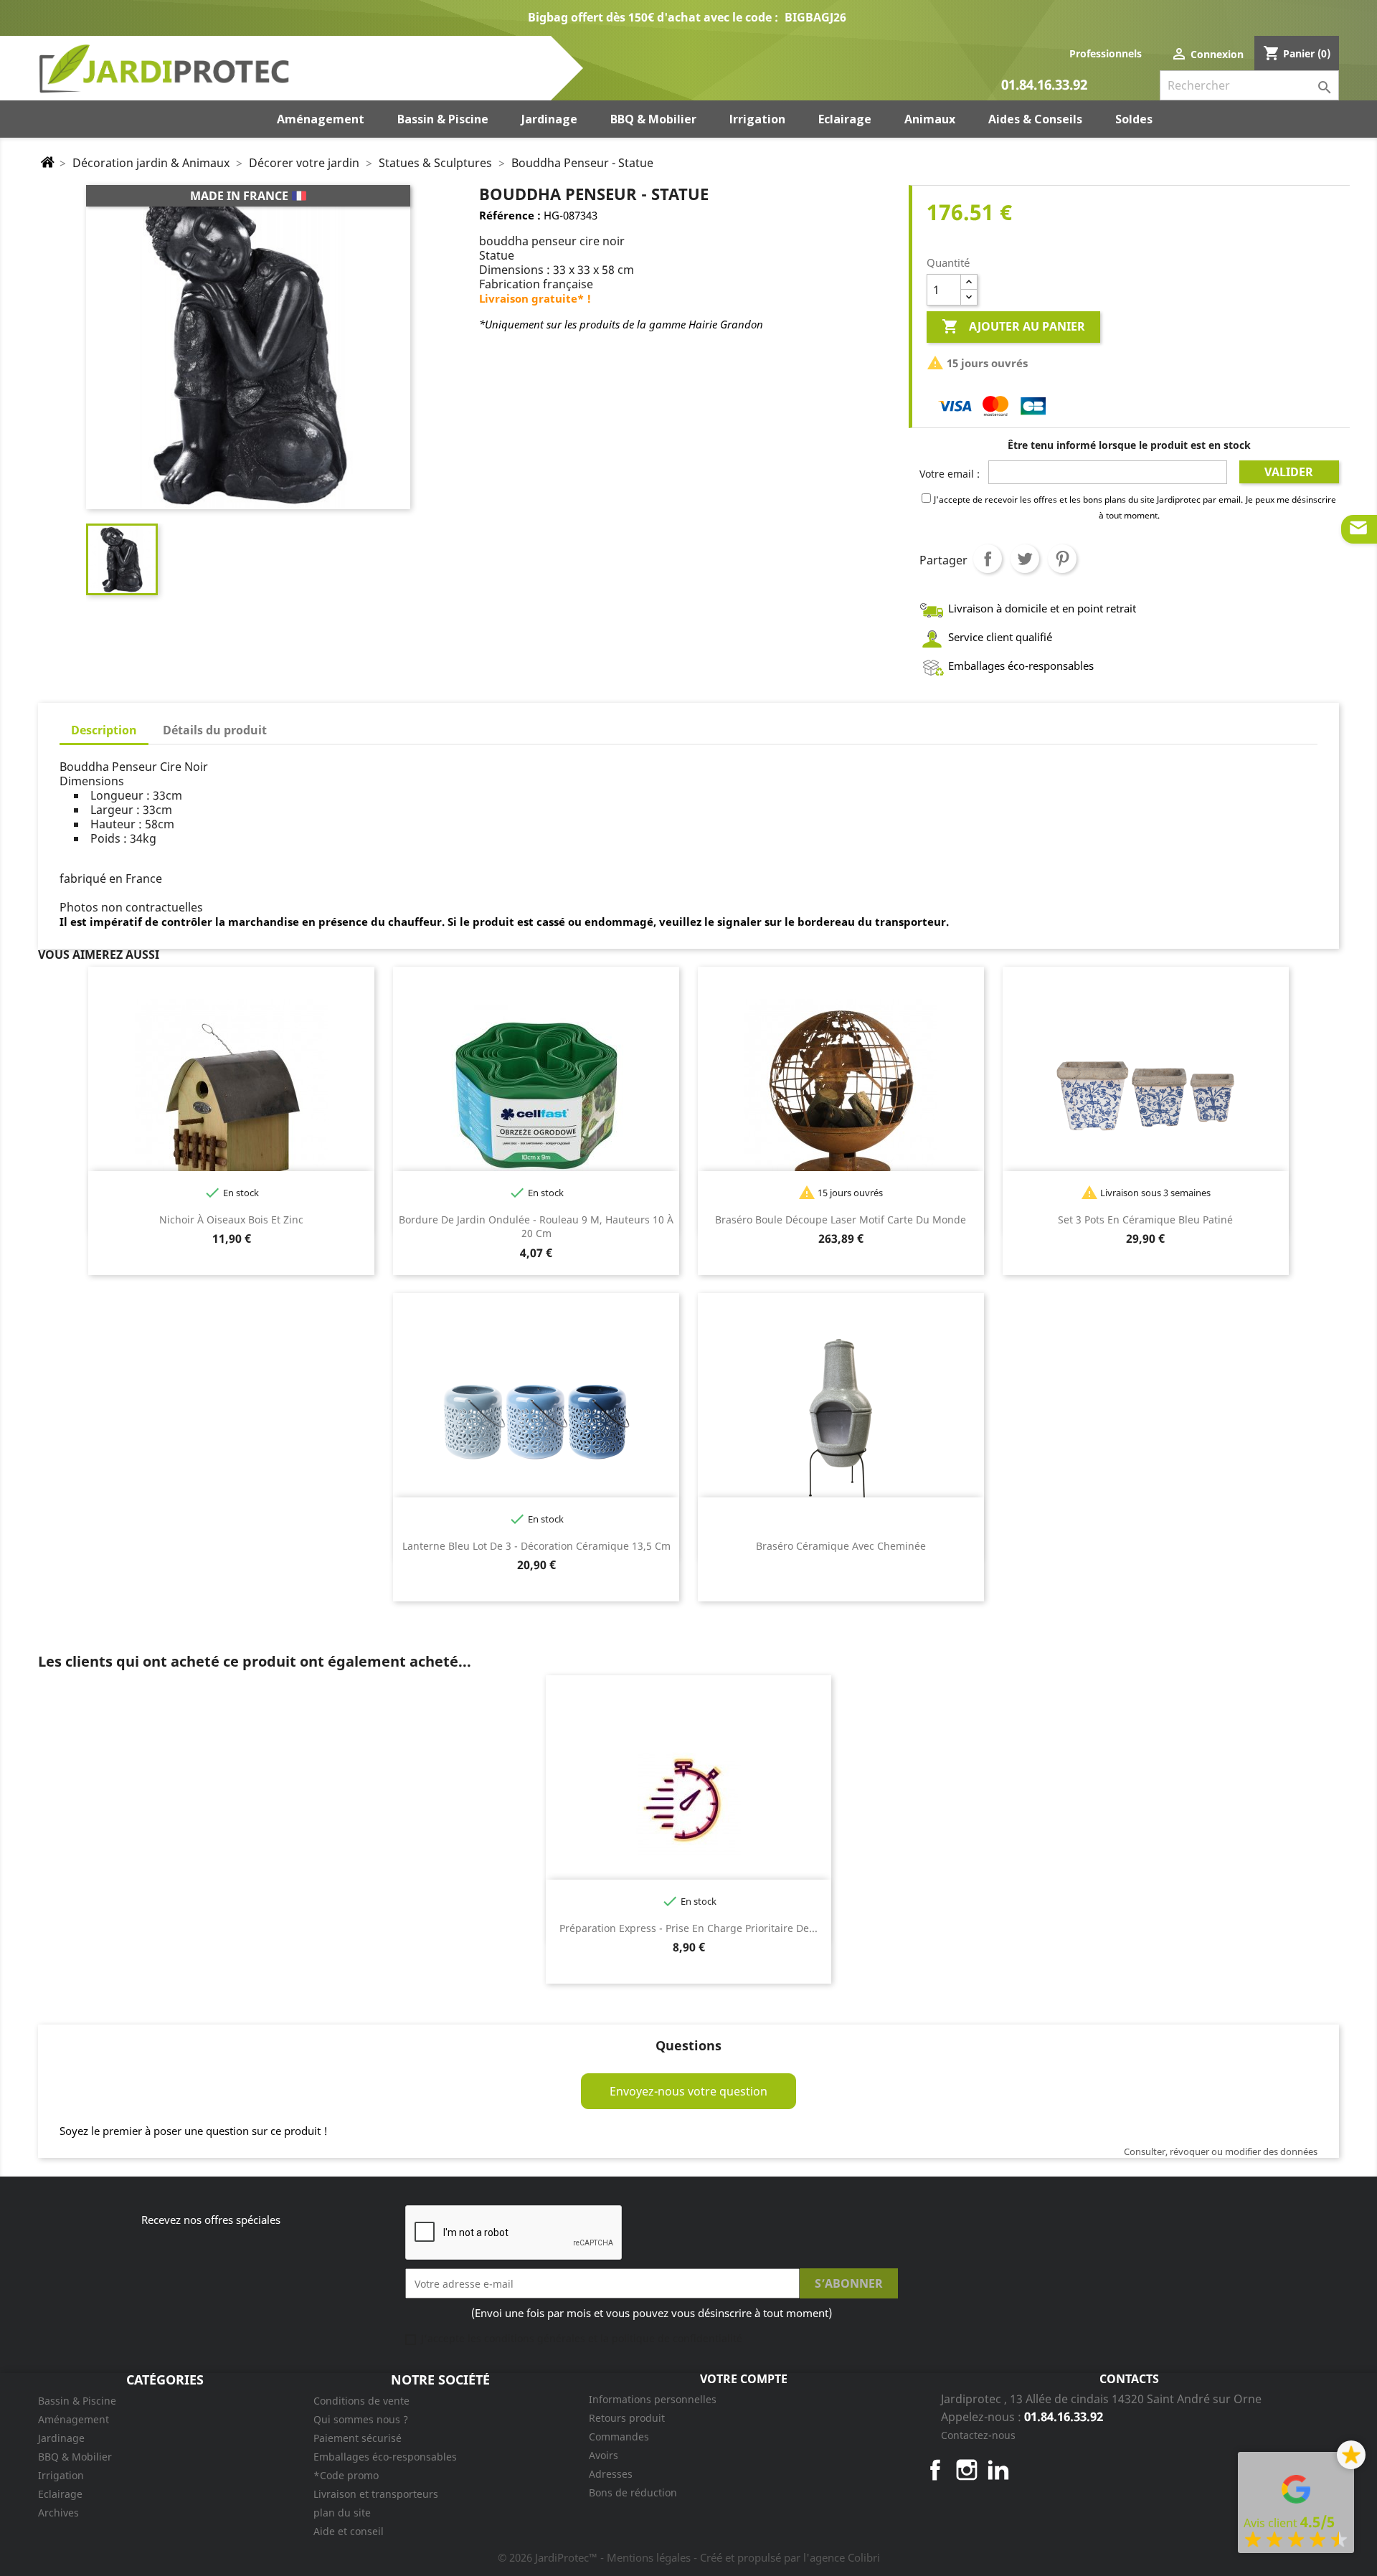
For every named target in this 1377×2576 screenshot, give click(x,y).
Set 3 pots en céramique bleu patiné (1145, 1220)
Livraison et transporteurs (376, 2494)
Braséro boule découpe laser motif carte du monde (841, 1220)
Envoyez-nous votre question (688, 2091)
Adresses (611, 2474)
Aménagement (74, 2419)
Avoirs (604, 2455)
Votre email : (950, 474)
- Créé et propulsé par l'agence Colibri (787, 2557)
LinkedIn (998, 2470)
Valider (1289, 472)
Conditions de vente (361, 2401)
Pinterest (1062, 559)
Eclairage (60, 2494)
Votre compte (744, 2379)
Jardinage (61, 2438)
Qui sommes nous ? (361, 2419)
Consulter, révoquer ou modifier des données (1221, 2151)
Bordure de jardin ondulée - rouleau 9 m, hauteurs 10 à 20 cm (536, 1227)
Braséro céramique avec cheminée (841, 1546)
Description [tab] (104, 730)
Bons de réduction (633, 2492)
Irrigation (61, 2475)
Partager (988, 559)
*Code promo (346, 2475)
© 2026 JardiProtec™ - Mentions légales (596, 2557)
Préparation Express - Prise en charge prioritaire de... (688, 1928)
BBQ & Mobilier (75, 2457)
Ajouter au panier (1013, 326)
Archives (58, 2513)
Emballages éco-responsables (385, 2457)
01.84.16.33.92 (1044, 86)
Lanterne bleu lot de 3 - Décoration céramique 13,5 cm (536, 1546)
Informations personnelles (653, 2399)
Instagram (967, 2470)
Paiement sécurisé (358, 2438)
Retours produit (627, 2418)
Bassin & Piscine (77, 2401)
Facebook (935, 2470)
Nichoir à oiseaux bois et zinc (231, 1220)
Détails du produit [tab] (215, 730)
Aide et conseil (349, 2531)
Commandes (619, 2437)
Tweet (1025, 559)
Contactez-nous (978, 2435)
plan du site (342, 2513)
